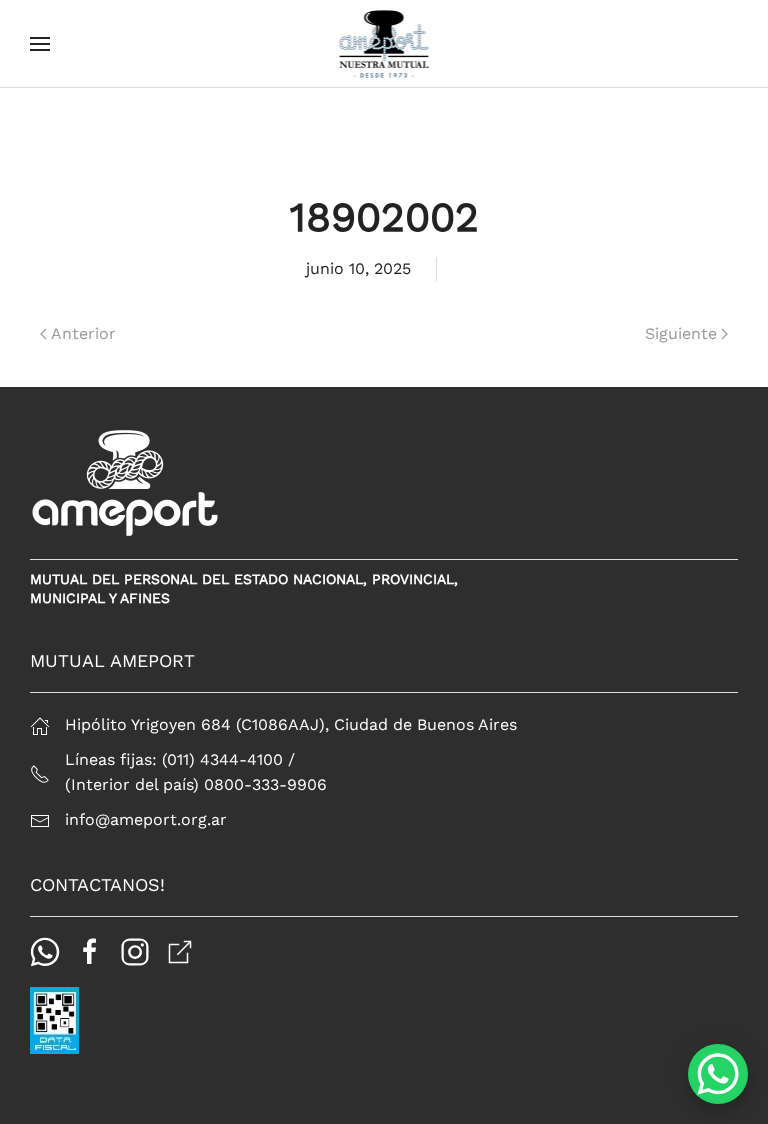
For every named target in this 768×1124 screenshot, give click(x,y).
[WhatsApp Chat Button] (718, 1074)
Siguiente (681, 333)
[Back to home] (384, 44)
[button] (40, 44)
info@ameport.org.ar (146, 819)
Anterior (83, 333)
